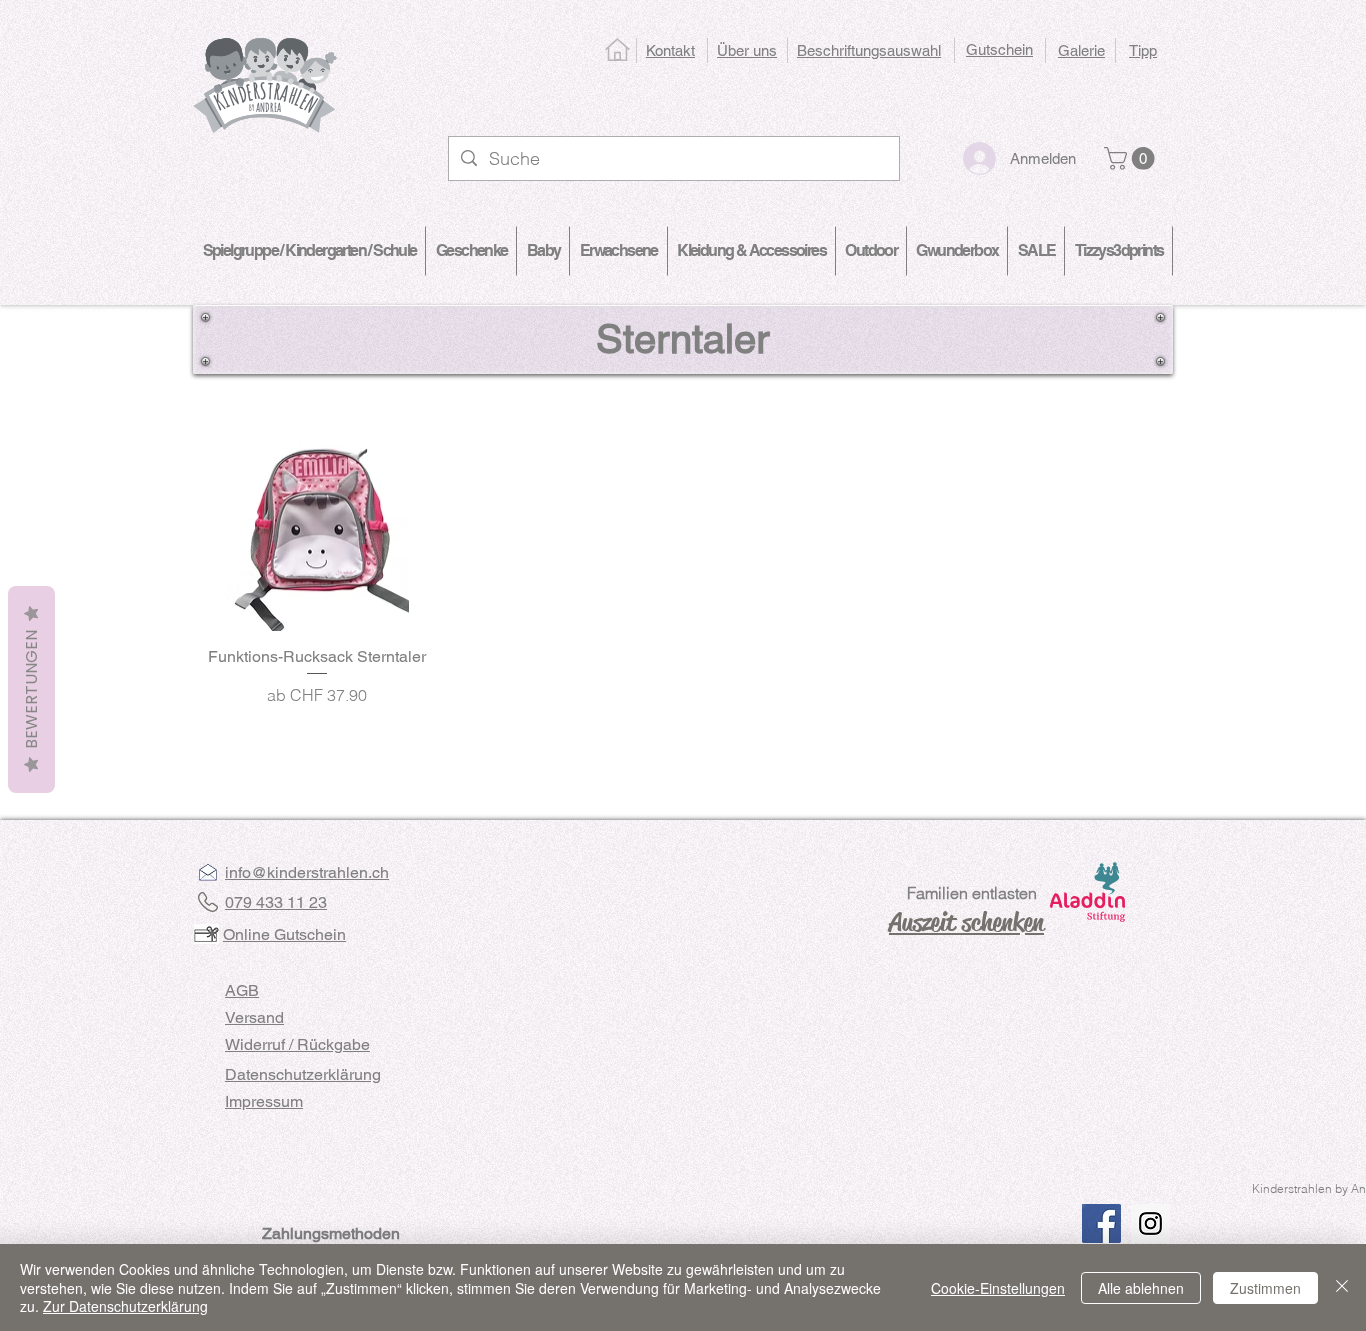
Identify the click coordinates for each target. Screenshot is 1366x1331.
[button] (1132, 158)
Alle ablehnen (1141, 1288)
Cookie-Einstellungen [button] (998, 1288)
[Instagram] (1150, 1223)
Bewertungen (31, 689)
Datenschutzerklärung (303, 1074)
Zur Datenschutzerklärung (125, 1306)
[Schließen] (1342, 1287)
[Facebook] (1101, 1223)
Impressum (264, 1101)
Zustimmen (1265, 1288)
